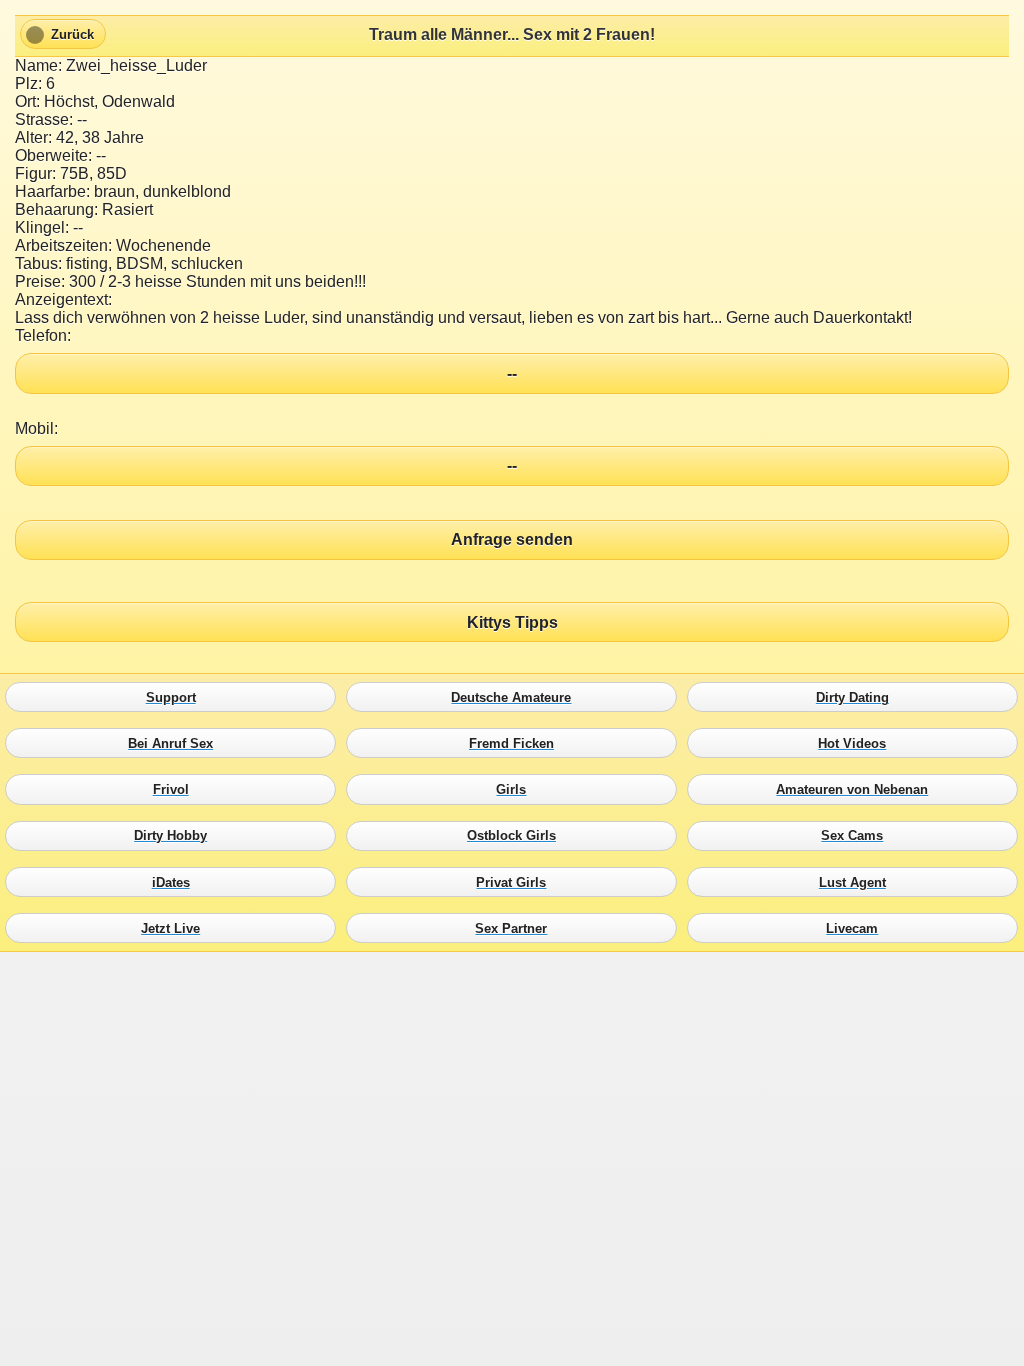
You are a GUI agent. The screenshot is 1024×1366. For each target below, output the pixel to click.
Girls (516, 790)
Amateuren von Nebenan (857, 790)
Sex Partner (516, 928)
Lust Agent (857, 882)
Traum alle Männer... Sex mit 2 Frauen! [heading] (512, 34)
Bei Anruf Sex (175, 744)
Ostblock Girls (516, 836)
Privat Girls (516, 882)
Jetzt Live (175, 928)
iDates (175, 882)
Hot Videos (857, 744)
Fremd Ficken (516, 744)
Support (175, 697)
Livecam (857, 928)
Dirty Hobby (175, 836)
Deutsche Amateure (516, 697)
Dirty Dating (857, 697)
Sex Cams (857, 836)
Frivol (175, 790)
